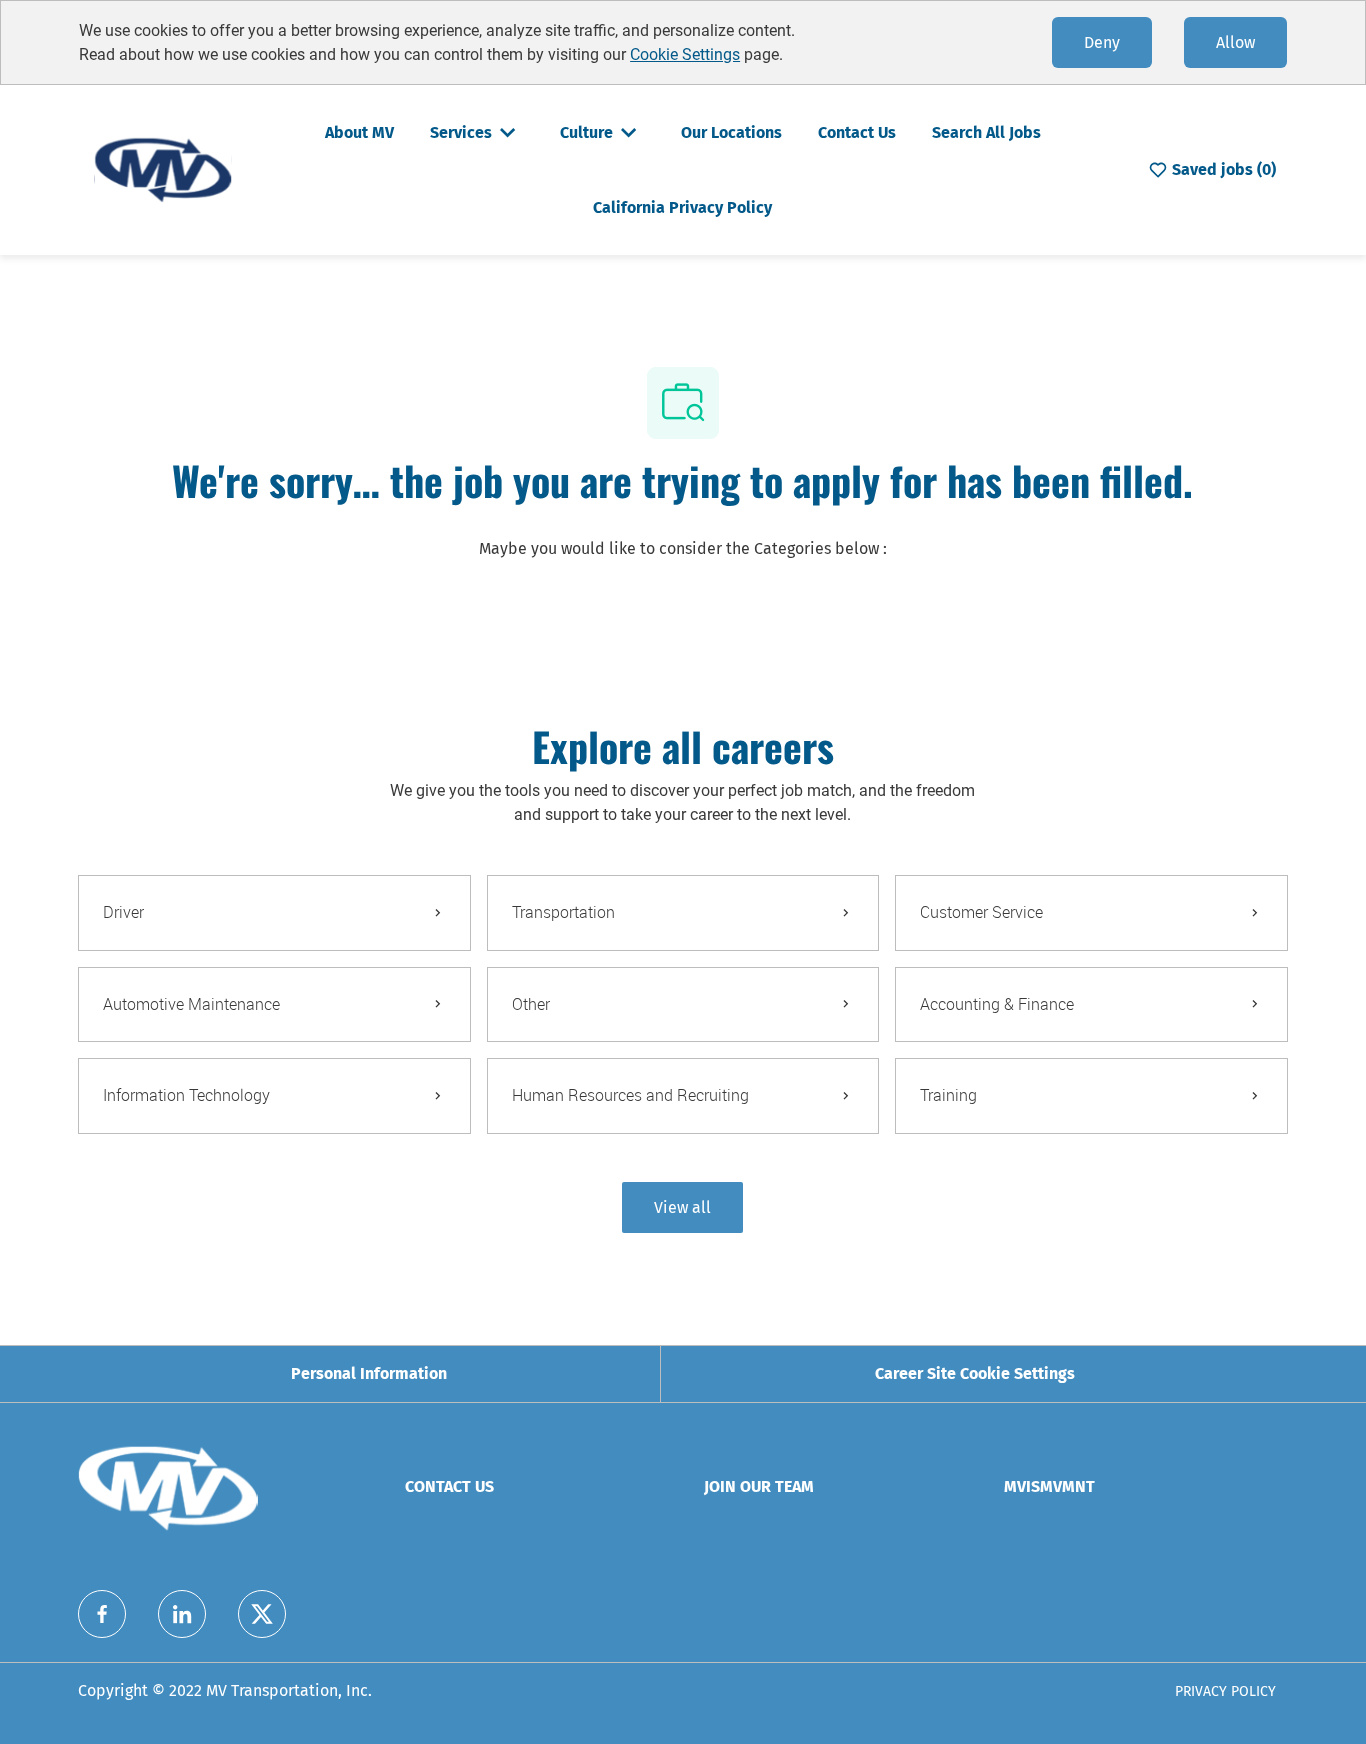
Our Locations (731, 132)
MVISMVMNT (1049, 1486)
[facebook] (102, 1614)
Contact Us (857, 132)
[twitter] (262, 1614)
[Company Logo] (163, 168)
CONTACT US (449, 1486)
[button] (682, 1207)
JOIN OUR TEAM (759, 1486)
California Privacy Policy (682, 207)
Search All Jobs (986, 132)
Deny (1102, 42)
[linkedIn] (182, 1614)
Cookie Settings (685, 54)
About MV (359, 132)
